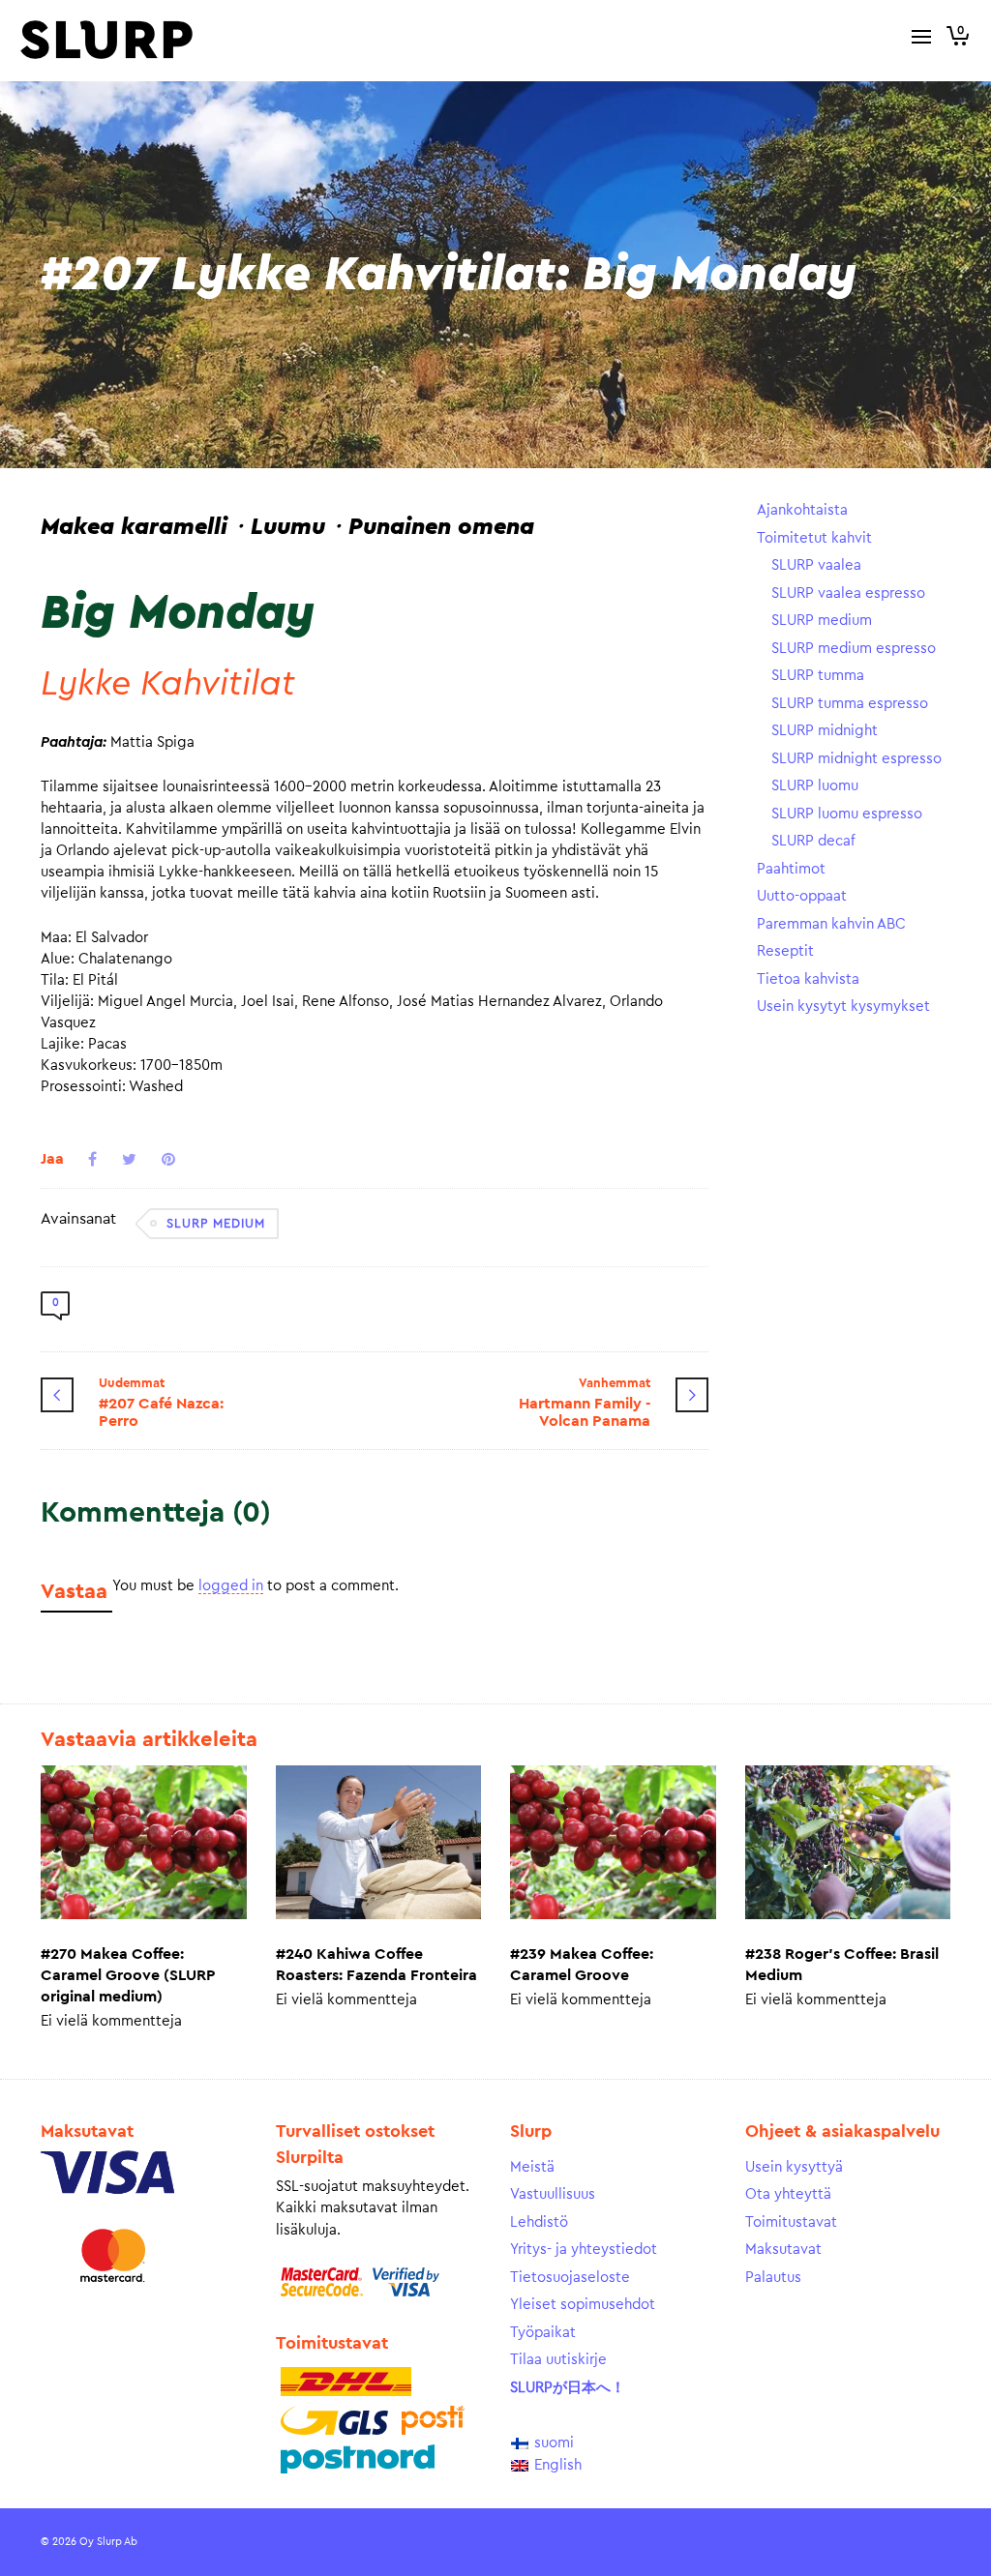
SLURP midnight (825, 731)
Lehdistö (539, 2222)
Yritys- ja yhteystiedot (584, 2250)
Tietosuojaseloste (570, 2278)
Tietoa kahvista (808, 979)
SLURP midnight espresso (856, 759)
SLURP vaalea (816, 565)
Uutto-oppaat (802, 896)
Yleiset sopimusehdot (583, 2305)
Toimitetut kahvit (814, 538)
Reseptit (785, 951)
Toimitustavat (791, 2222)
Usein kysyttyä (794, 2167)
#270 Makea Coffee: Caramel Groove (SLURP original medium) (128, 1975)
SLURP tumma (818, 676)
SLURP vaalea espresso (848, 593)
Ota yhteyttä (788, 2194)
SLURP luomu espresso (847, 814)
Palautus (773, 2278)
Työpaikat (543, 2333)
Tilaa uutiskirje (558, 2360)
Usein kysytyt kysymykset (843, 1007)
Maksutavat (783, 2250)
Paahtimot (791, 869)
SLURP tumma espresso (850, 704)
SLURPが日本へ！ (568, 2388)
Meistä (532, 2167)
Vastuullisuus (553, 2194)
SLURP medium (216, 1223)
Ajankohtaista (802, 510)
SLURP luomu (815, 786)
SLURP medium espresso (854, 649)
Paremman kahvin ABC (831, 924)
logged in (231, 1586)
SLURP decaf (813, 841)
